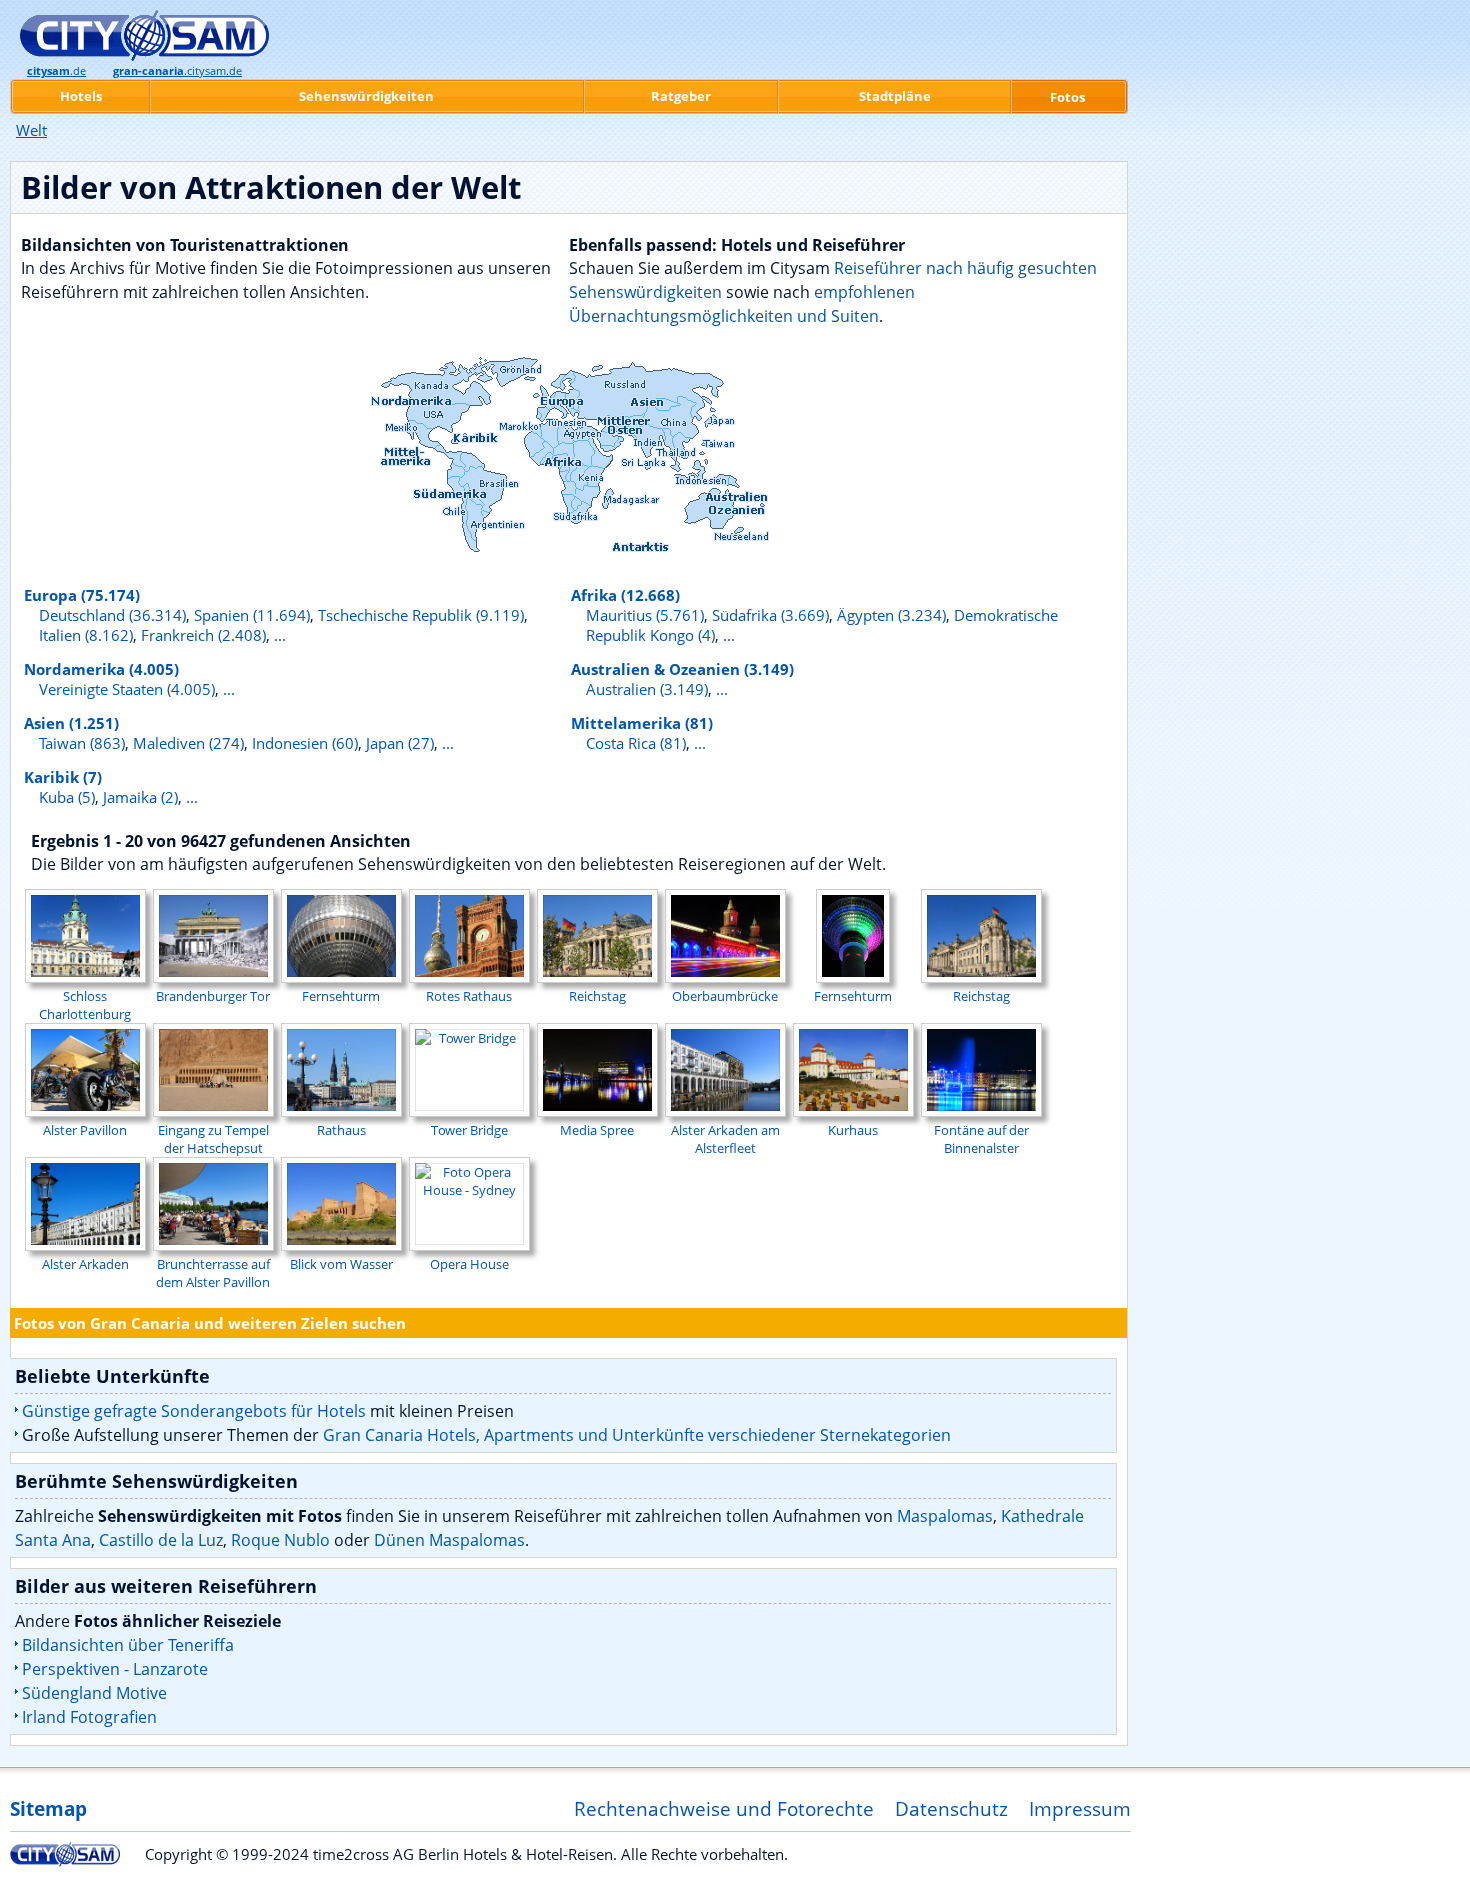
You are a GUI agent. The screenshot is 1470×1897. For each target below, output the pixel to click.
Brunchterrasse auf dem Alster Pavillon (213, 1273)
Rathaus (341, 1130)
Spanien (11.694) (252, 615)
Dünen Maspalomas (449, 1540)
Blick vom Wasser (341, 1264)
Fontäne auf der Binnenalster (981, 1139)
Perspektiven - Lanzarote (115, 1669)
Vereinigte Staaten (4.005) (127, 689)
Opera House (469, 1264)
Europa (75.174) (82, 595)
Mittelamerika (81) (642, 723)
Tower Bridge (469, 1130)
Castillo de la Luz (161, 1540)
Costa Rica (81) (636, 743)
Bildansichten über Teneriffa (128, 1645)
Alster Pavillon (85, 1130)
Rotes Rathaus (469, 996)
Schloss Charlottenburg (85, 1005)
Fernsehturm (341, 996)
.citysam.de (177, 71)
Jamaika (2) (140, 797)
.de (56, 71)
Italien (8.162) (86, 635)
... (280, 635)
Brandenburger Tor (213, 996)
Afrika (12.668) (625, 595)
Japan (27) (400, 743)
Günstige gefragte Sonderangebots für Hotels (194, 1411)
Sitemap (48, 1808)
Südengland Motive (94, 1693)
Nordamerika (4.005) (101, 669)
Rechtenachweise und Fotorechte (724, 1808)
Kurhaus (853, 1130)
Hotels (81, 96)
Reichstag (597, 996)
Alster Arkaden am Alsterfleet (725, 1139)
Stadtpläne (895, 96)
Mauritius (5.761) (645, 615)
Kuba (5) (67, 797)
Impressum (1080, 1808)
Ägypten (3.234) (891, 615)
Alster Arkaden (85, 1264)
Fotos (1067, 97)
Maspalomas (945, 1516)
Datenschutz (951, 1808)
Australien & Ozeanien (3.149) (682, 669)
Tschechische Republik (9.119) (421, 615)
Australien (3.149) (647, 689)
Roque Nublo (280, 1540)
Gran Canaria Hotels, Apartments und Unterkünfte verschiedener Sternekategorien (637, 1435)
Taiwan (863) (82, 743)
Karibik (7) (63, 777)
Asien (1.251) (71, 723)
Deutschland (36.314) (112, 615)
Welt (31, 130)
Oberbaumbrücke (725, 996)
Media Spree (597, 1130)
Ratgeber (681, 96)
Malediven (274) (188, 743)
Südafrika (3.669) (770, 615)
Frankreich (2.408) (203, 635)
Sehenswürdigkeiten (366, 96)
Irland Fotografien (89, 1717)
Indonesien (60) (305, 743)
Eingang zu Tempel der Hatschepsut (213, 1139)
